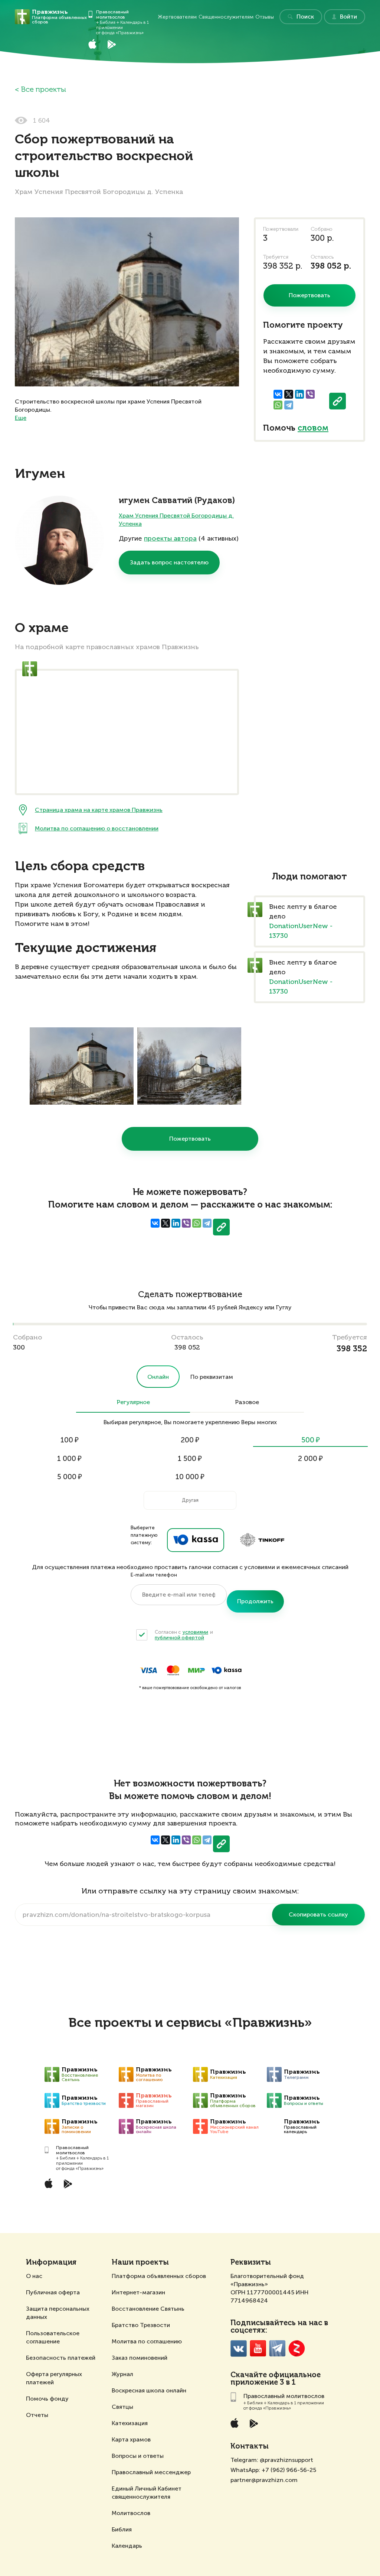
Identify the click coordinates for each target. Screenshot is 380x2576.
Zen (297, 2348)
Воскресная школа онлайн (149, 2390)
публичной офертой (179, 1638)
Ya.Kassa (196, 1540)
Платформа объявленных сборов (159, 2276)
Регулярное (133, 1403)
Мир (196, 1670)
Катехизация (130, 2423)
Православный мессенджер (151, 2472)
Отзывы (265, 17)
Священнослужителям (226, 17)
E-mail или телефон (154, 1575)
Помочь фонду (47, 2399)
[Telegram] (289, 405)
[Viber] (310, 394)
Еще (21, 418)
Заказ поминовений (140, 2358)
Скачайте (249, 2375)
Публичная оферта (53, 2292)
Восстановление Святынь (148, 2309)
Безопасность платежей (61, 2358)
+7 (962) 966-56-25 (289, 2470)
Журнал (122, 2374)
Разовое (247, 1403)
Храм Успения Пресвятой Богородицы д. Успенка (176, 520)
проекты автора (170, 538)
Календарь (127, 2546)
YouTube (258, 2348)
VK (239, 2348)
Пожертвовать (190, 1139)
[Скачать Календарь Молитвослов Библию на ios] (98, 44)
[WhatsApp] (278, 405)
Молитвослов (131, 2513)
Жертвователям (177, 17)
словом (313, 428)
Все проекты (43, 90)
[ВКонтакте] (278, 394)
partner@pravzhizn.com (264, 2480)
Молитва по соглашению (147, 2341)
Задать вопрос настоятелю (169, 562)
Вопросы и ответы (138, 2456)
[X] (289, 394)
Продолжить (255, 1601)
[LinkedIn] (299, 394)
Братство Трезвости (141, 2325)
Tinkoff (262, 1540)
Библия (122, 2529)
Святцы (122, 2407)
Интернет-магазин (138, 2292)
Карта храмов (131, 2439)
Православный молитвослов (112, 14)
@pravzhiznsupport (286, 2460)
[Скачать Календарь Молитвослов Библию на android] (117, 44)
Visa (148, 1670)
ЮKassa (227, 1670)
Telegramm (277, 2348)
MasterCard (173, 1670)
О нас (34, 2276)
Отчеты (37, 2415)
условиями (195, 1632)
